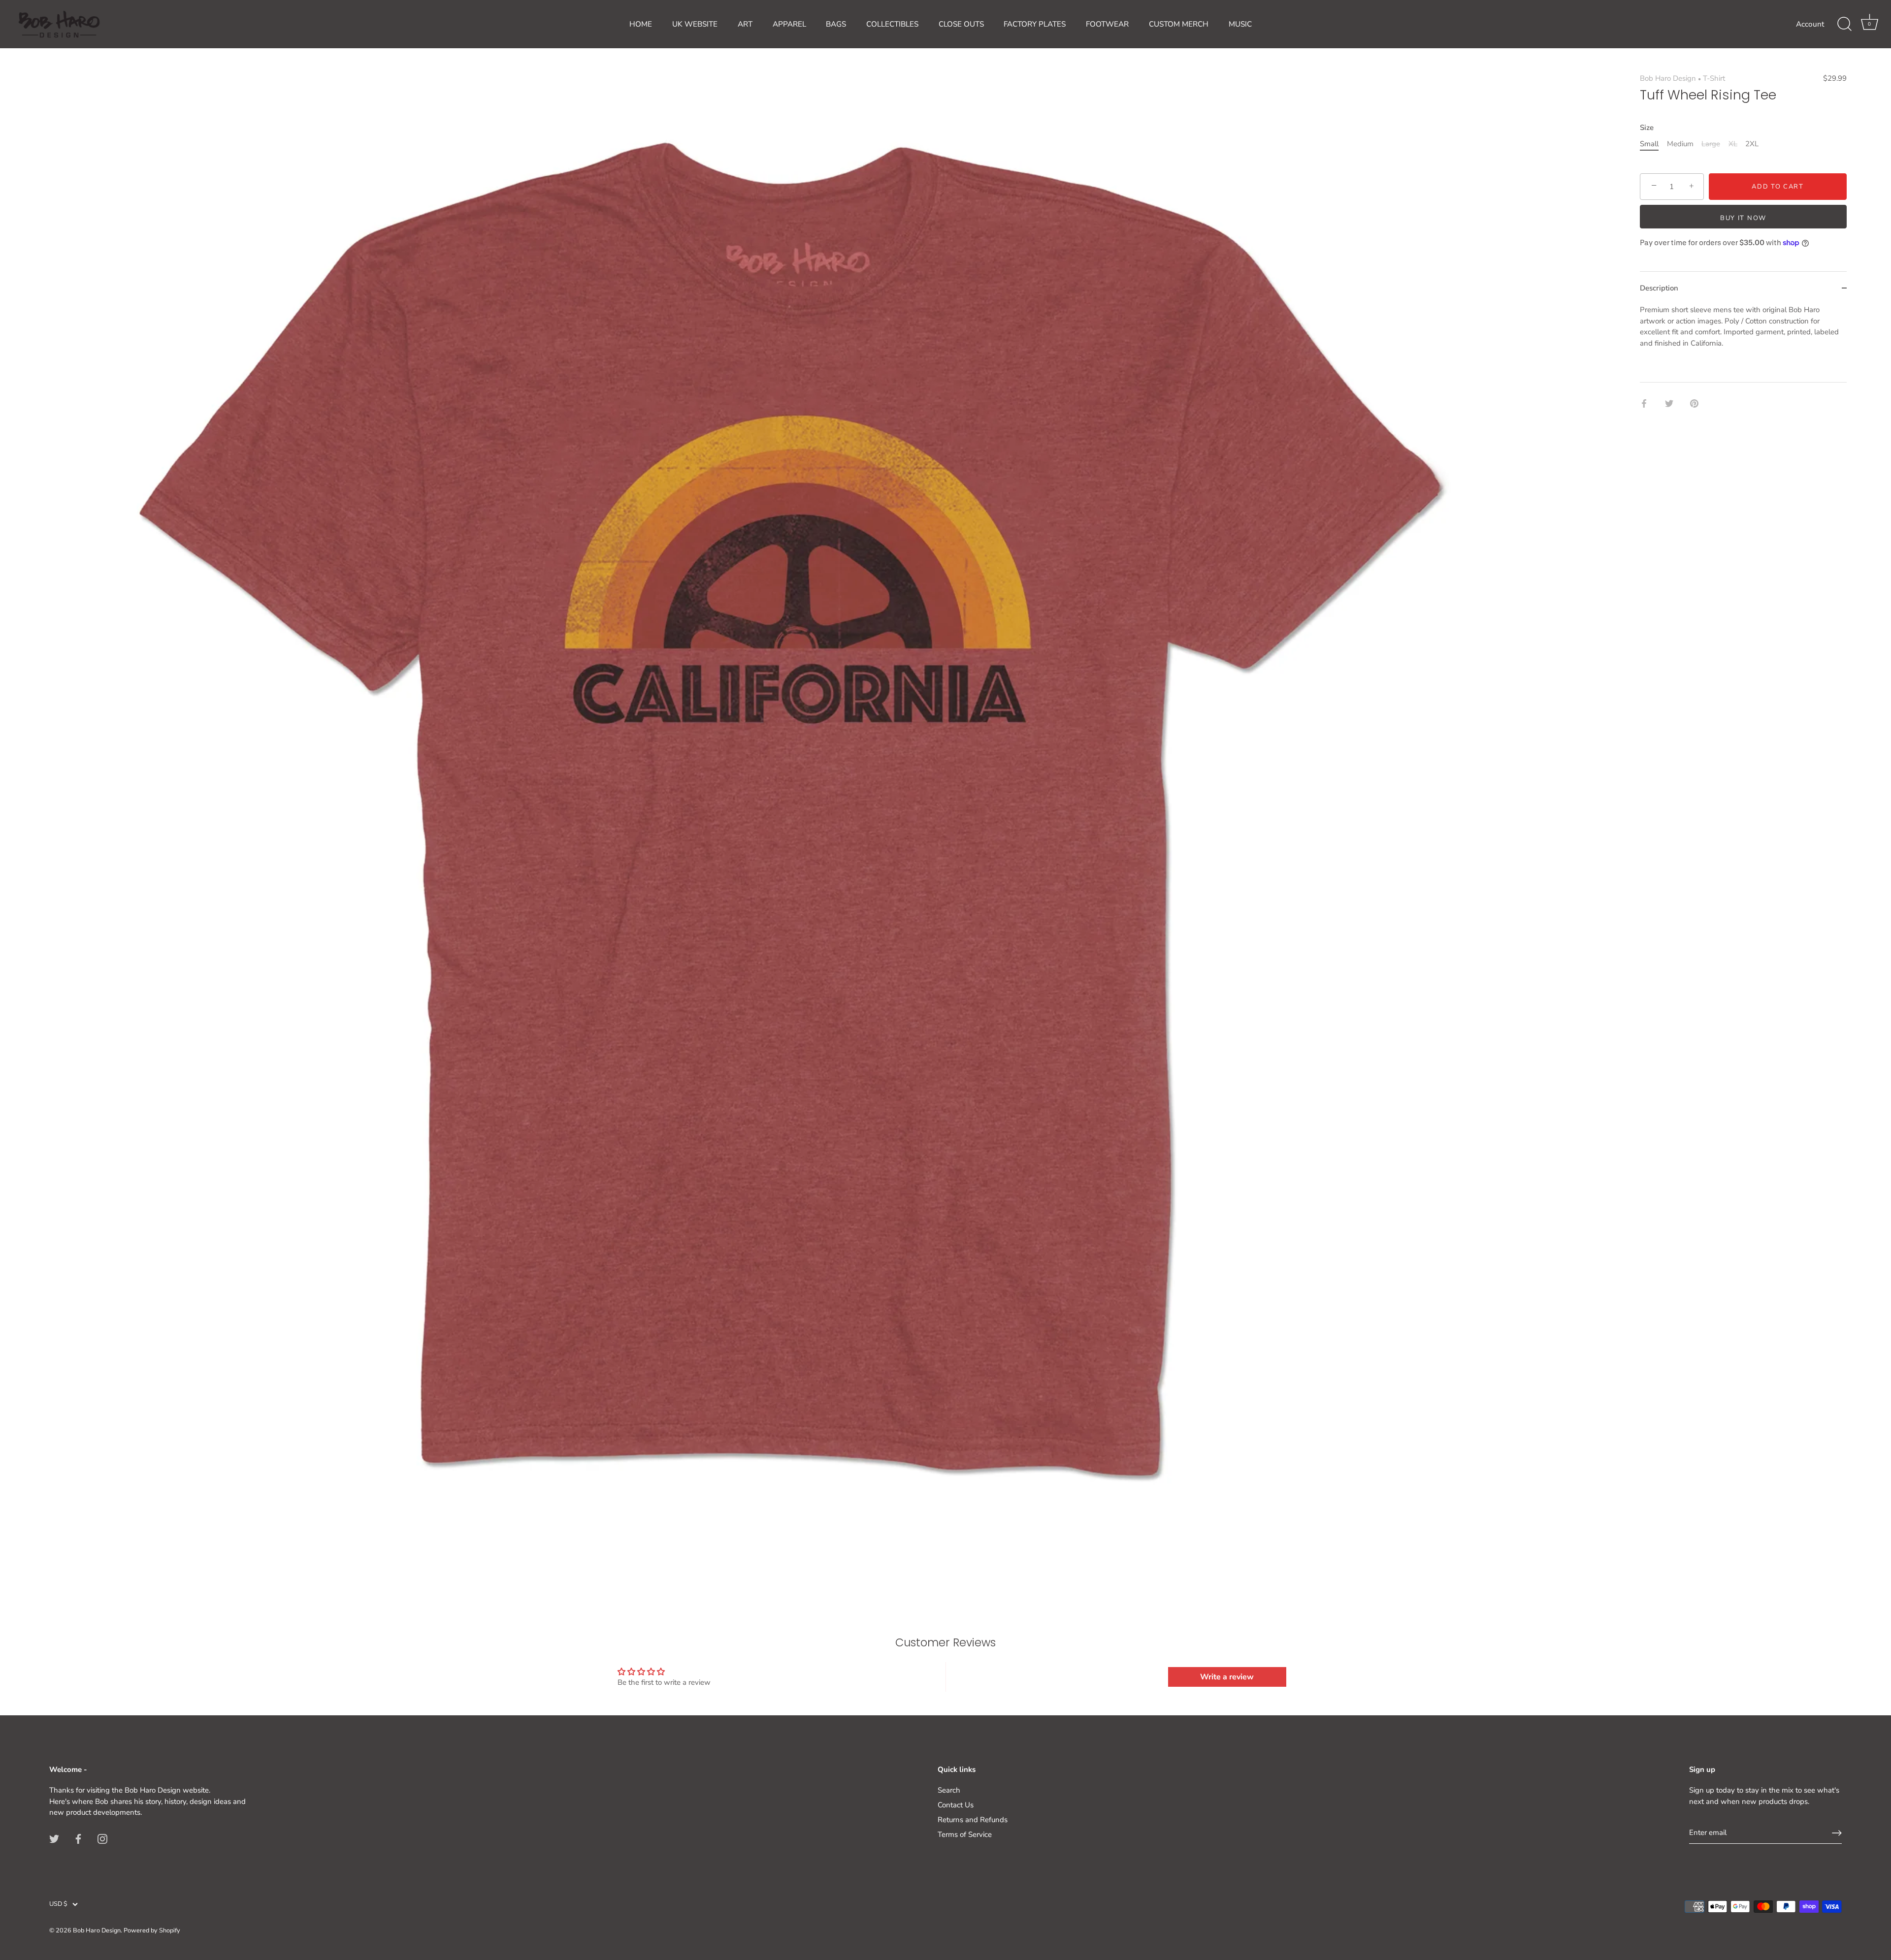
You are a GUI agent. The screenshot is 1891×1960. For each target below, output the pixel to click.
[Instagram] (102, 1838)
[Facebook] (78, 1838)
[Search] (1844, 24)
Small (1649, 144)
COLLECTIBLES (892, 24)
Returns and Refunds (973, 1820)
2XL (1752, 144)
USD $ (58, 1904)
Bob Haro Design (1668, 78)
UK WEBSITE (695, 24)
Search (949, 1790)
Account (1810, 24)
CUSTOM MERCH (1179, 24)
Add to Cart (1778, 187)
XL (1733, 144)
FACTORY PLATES (1035, 24)
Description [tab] (1659, 288)
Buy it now (1743, 218)
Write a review (1227, 1677)
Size (1647, 128)
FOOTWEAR (1107, 24)
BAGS (836, 24)
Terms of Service (965, 1834)
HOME (641, 24)
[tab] (1743, 343)
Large (1711, 144)
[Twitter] (54, 1838)
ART (745, 24)
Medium (1680, 144)
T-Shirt (1714, 78)
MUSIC (1240, 24)
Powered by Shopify (152, 1930)
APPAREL (789, 24)
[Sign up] (1837, 1833)
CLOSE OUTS (961, 24)
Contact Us (956, 1805)
